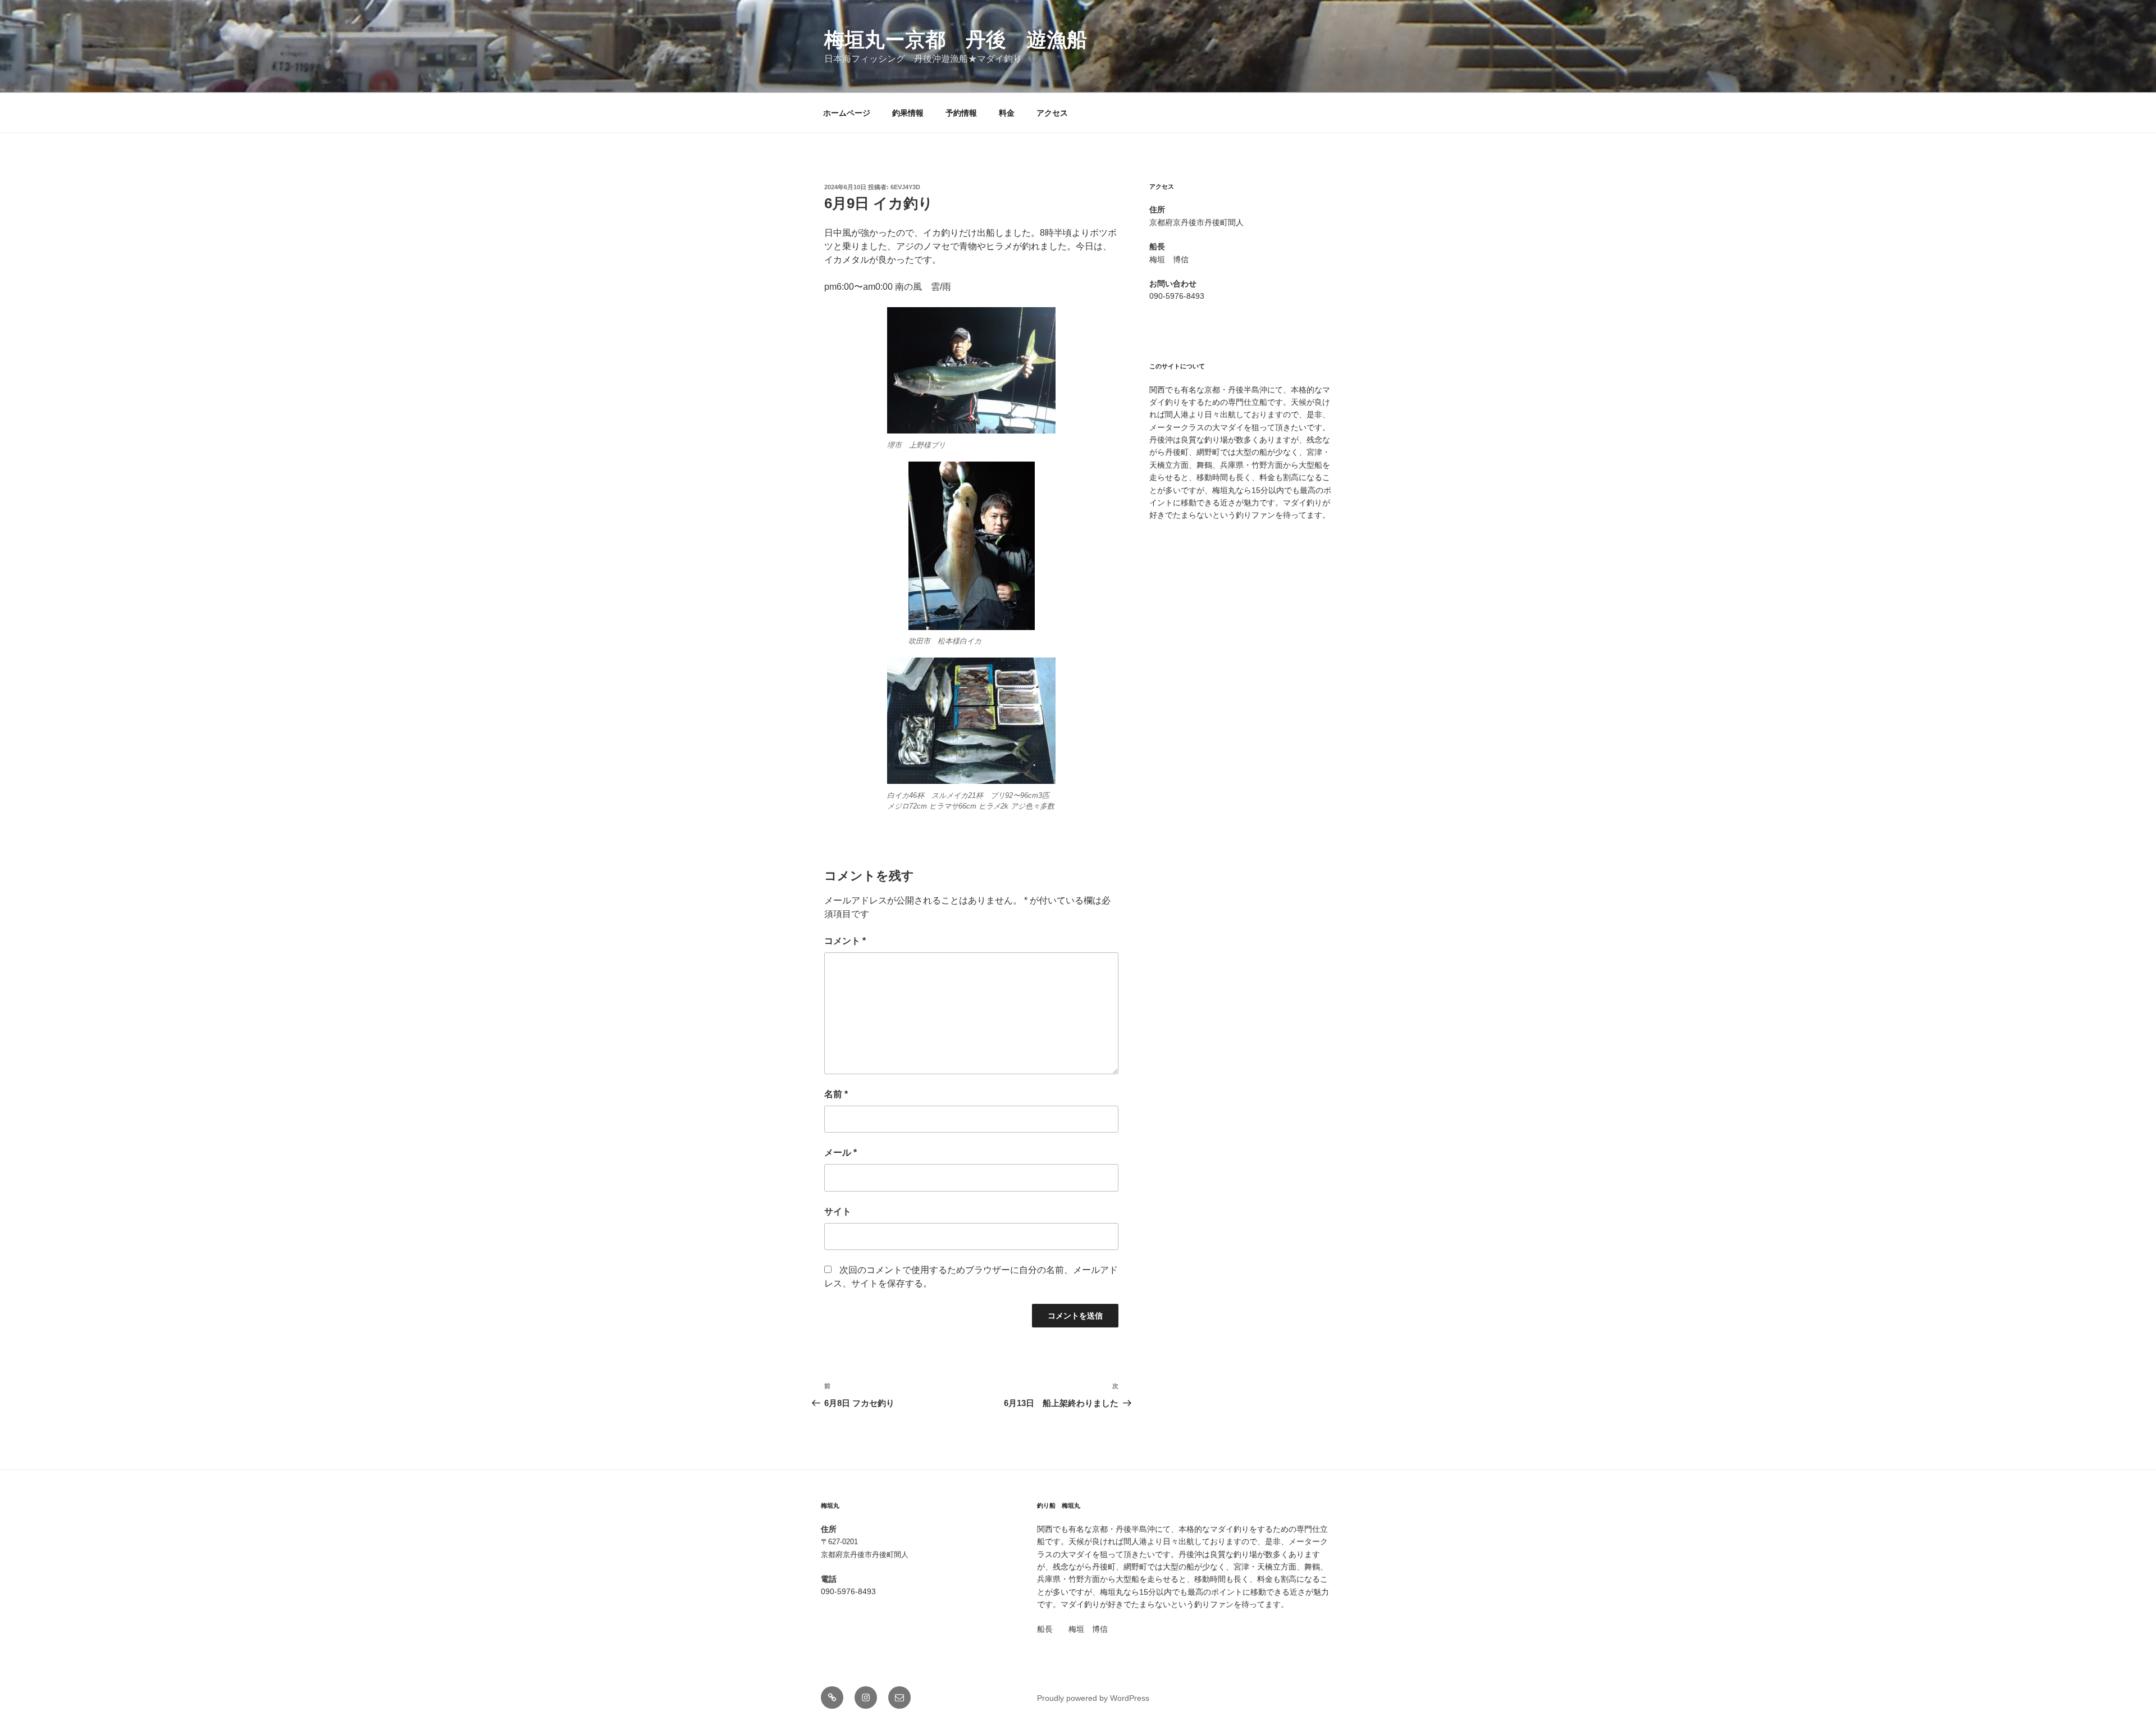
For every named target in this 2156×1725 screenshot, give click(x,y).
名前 (836, 1094)
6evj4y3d (905, 187)
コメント (845, 941)
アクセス (1052, 113)
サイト (838, 1211)
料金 (1007, 113)
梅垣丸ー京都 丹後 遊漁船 (956, 40)
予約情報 (961, 113)
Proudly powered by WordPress (1093, 1698)
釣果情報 (908, 113)
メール (841, 1153)
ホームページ (847, 113)
